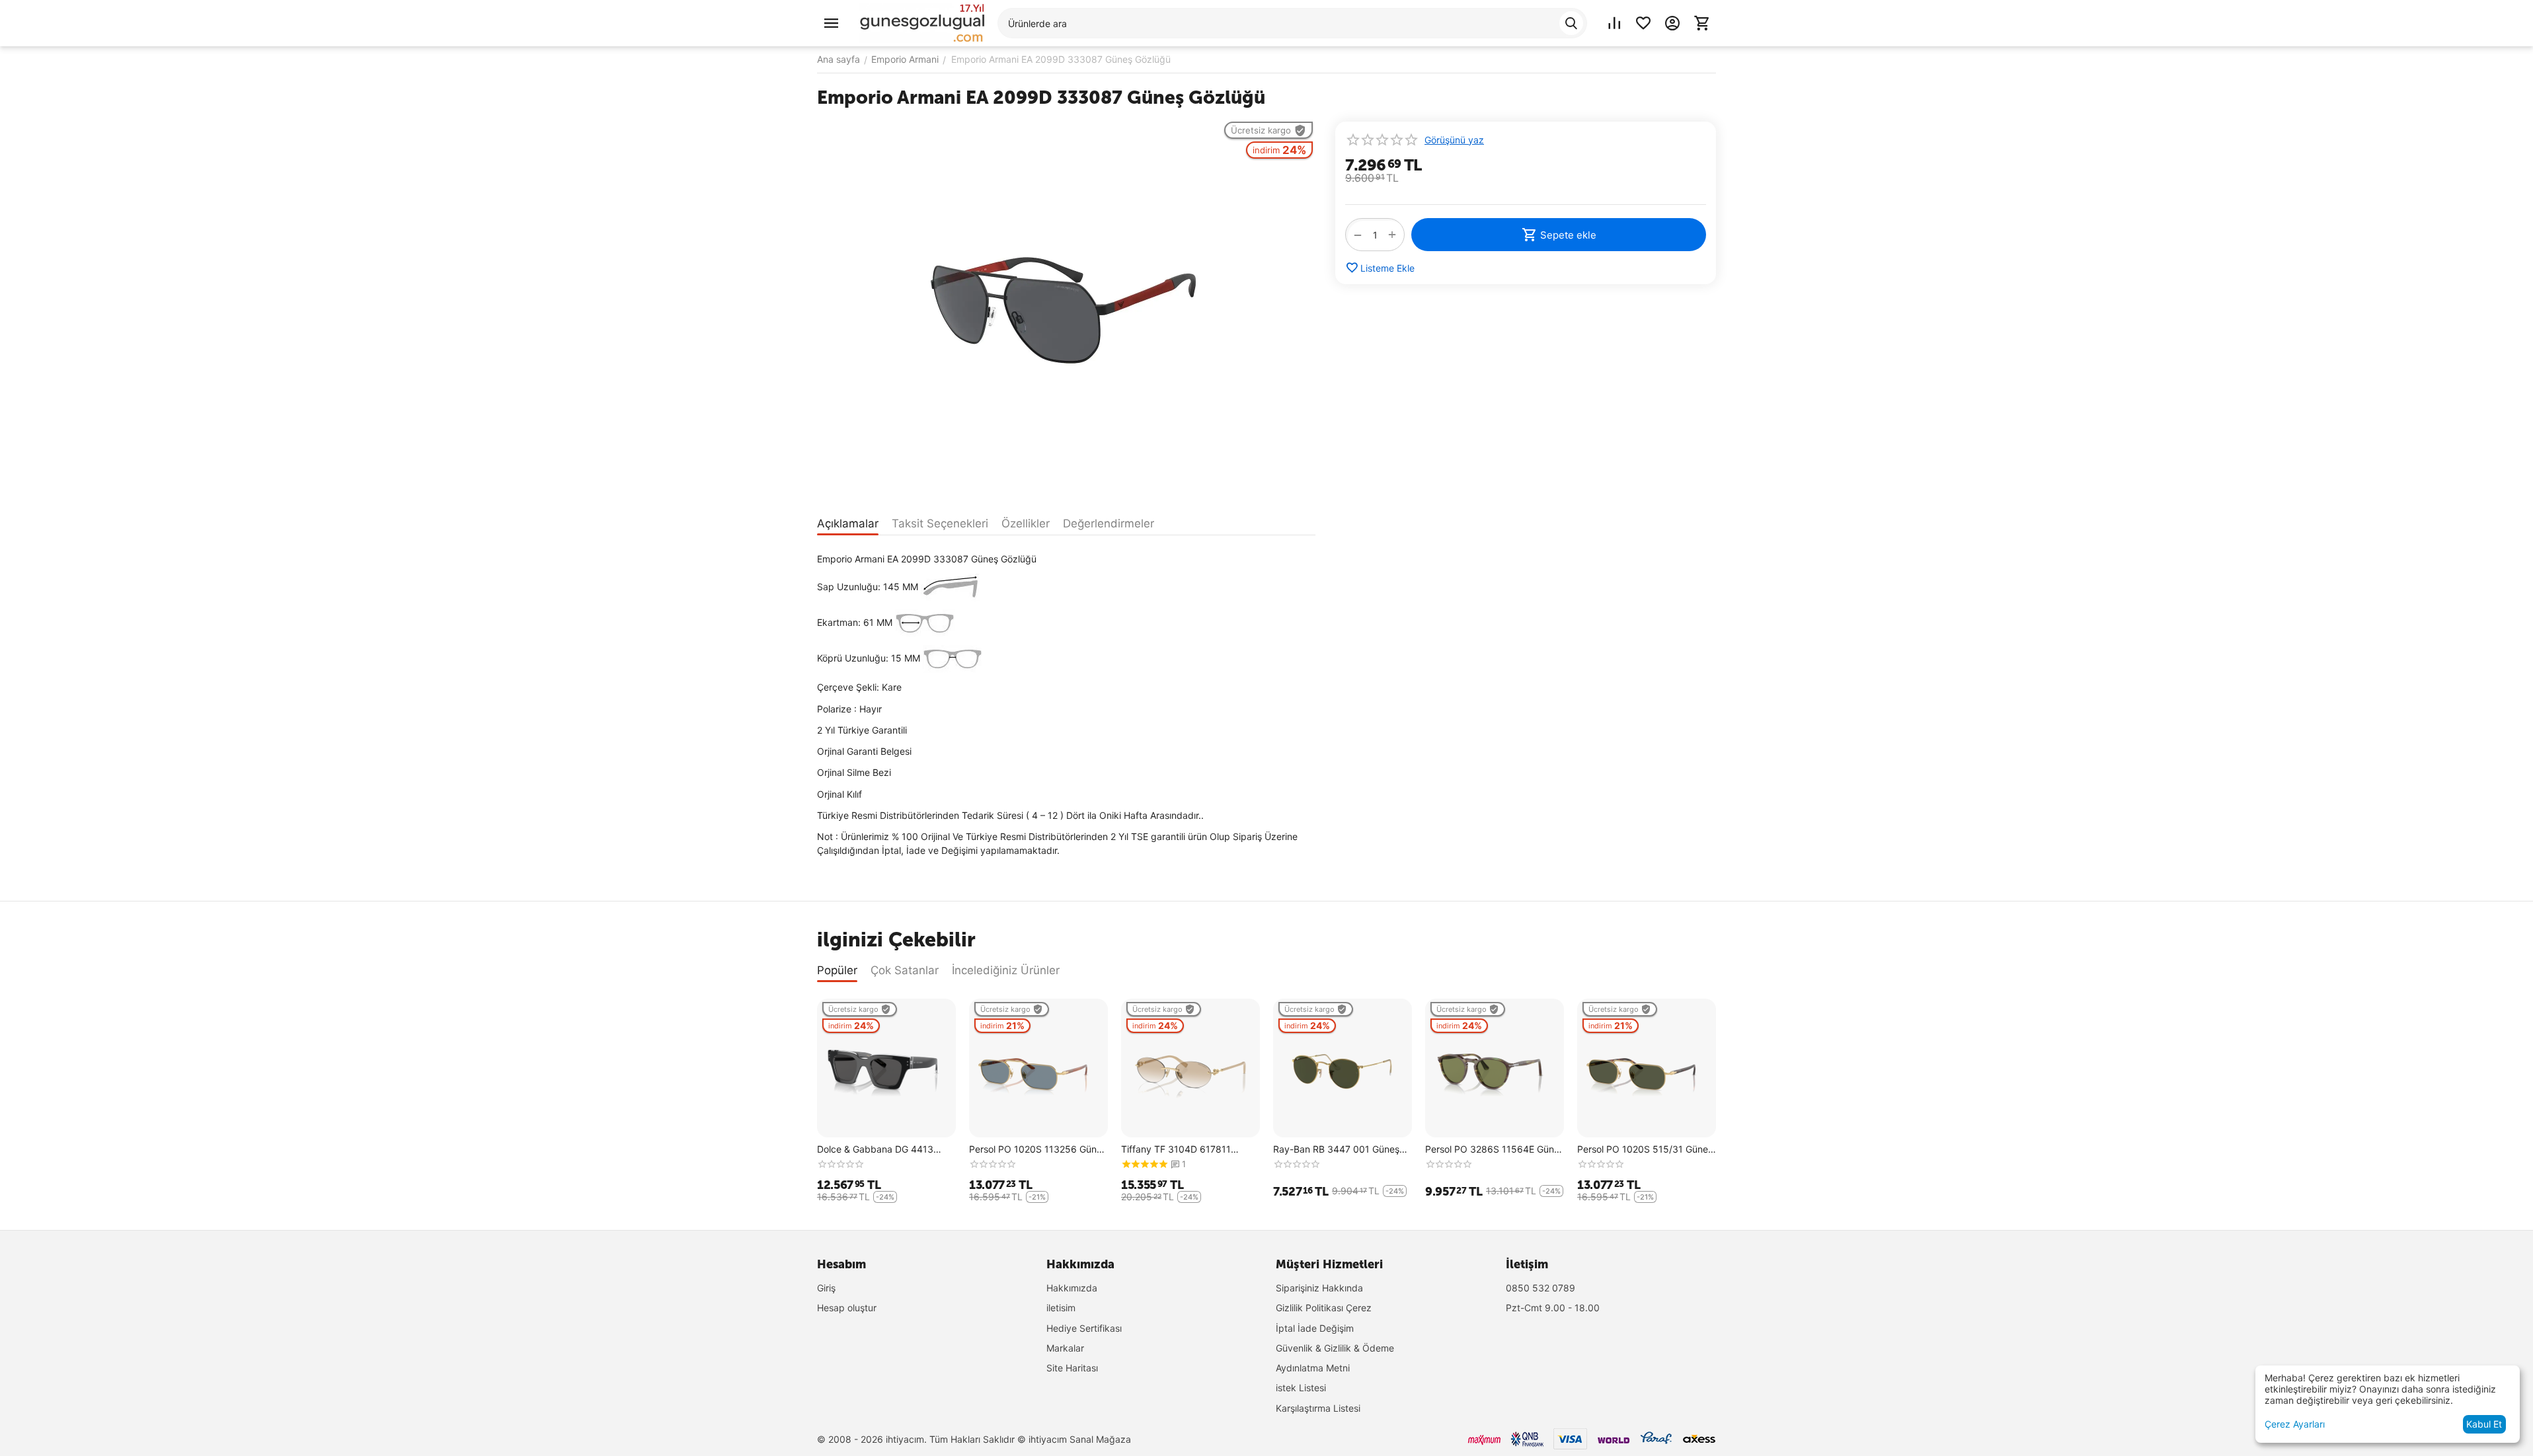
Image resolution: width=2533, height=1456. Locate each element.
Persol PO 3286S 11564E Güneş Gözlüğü (1495, 1150)
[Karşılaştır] (1614, 23)
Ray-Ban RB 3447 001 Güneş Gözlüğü (1336, 1150)
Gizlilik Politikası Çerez (1324, 1308)
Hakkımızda (1072, 1288)
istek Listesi (1301, 1388)
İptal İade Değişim (1315, 1328)
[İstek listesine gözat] (1643, 23)
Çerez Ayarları (2295, 1424)
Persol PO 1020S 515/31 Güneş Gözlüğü (1645, 1150)
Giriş (826, 1288)
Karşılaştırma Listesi (1318, 1408)
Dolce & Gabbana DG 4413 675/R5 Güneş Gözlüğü (875, 1150)
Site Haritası (1072, 1368)
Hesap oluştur (847, 1308)
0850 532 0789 (1540, 1288)
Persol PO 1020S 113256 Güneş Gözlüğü (1038, 1150)
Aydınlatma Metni (1313, 1368)
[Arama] (1571, 23)
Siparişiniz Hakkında (1319, 1288)
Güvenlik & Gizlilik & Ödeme (1335, 1348)
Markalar (1065, 1348)
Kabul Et (2484, 1424)
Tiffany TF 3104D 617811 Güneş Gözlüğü (1176, 1150)
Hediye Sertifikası (1084, 1328)
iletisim (1061, 1308)
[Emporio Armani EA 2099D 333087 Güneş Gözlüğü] (1066, 310)
